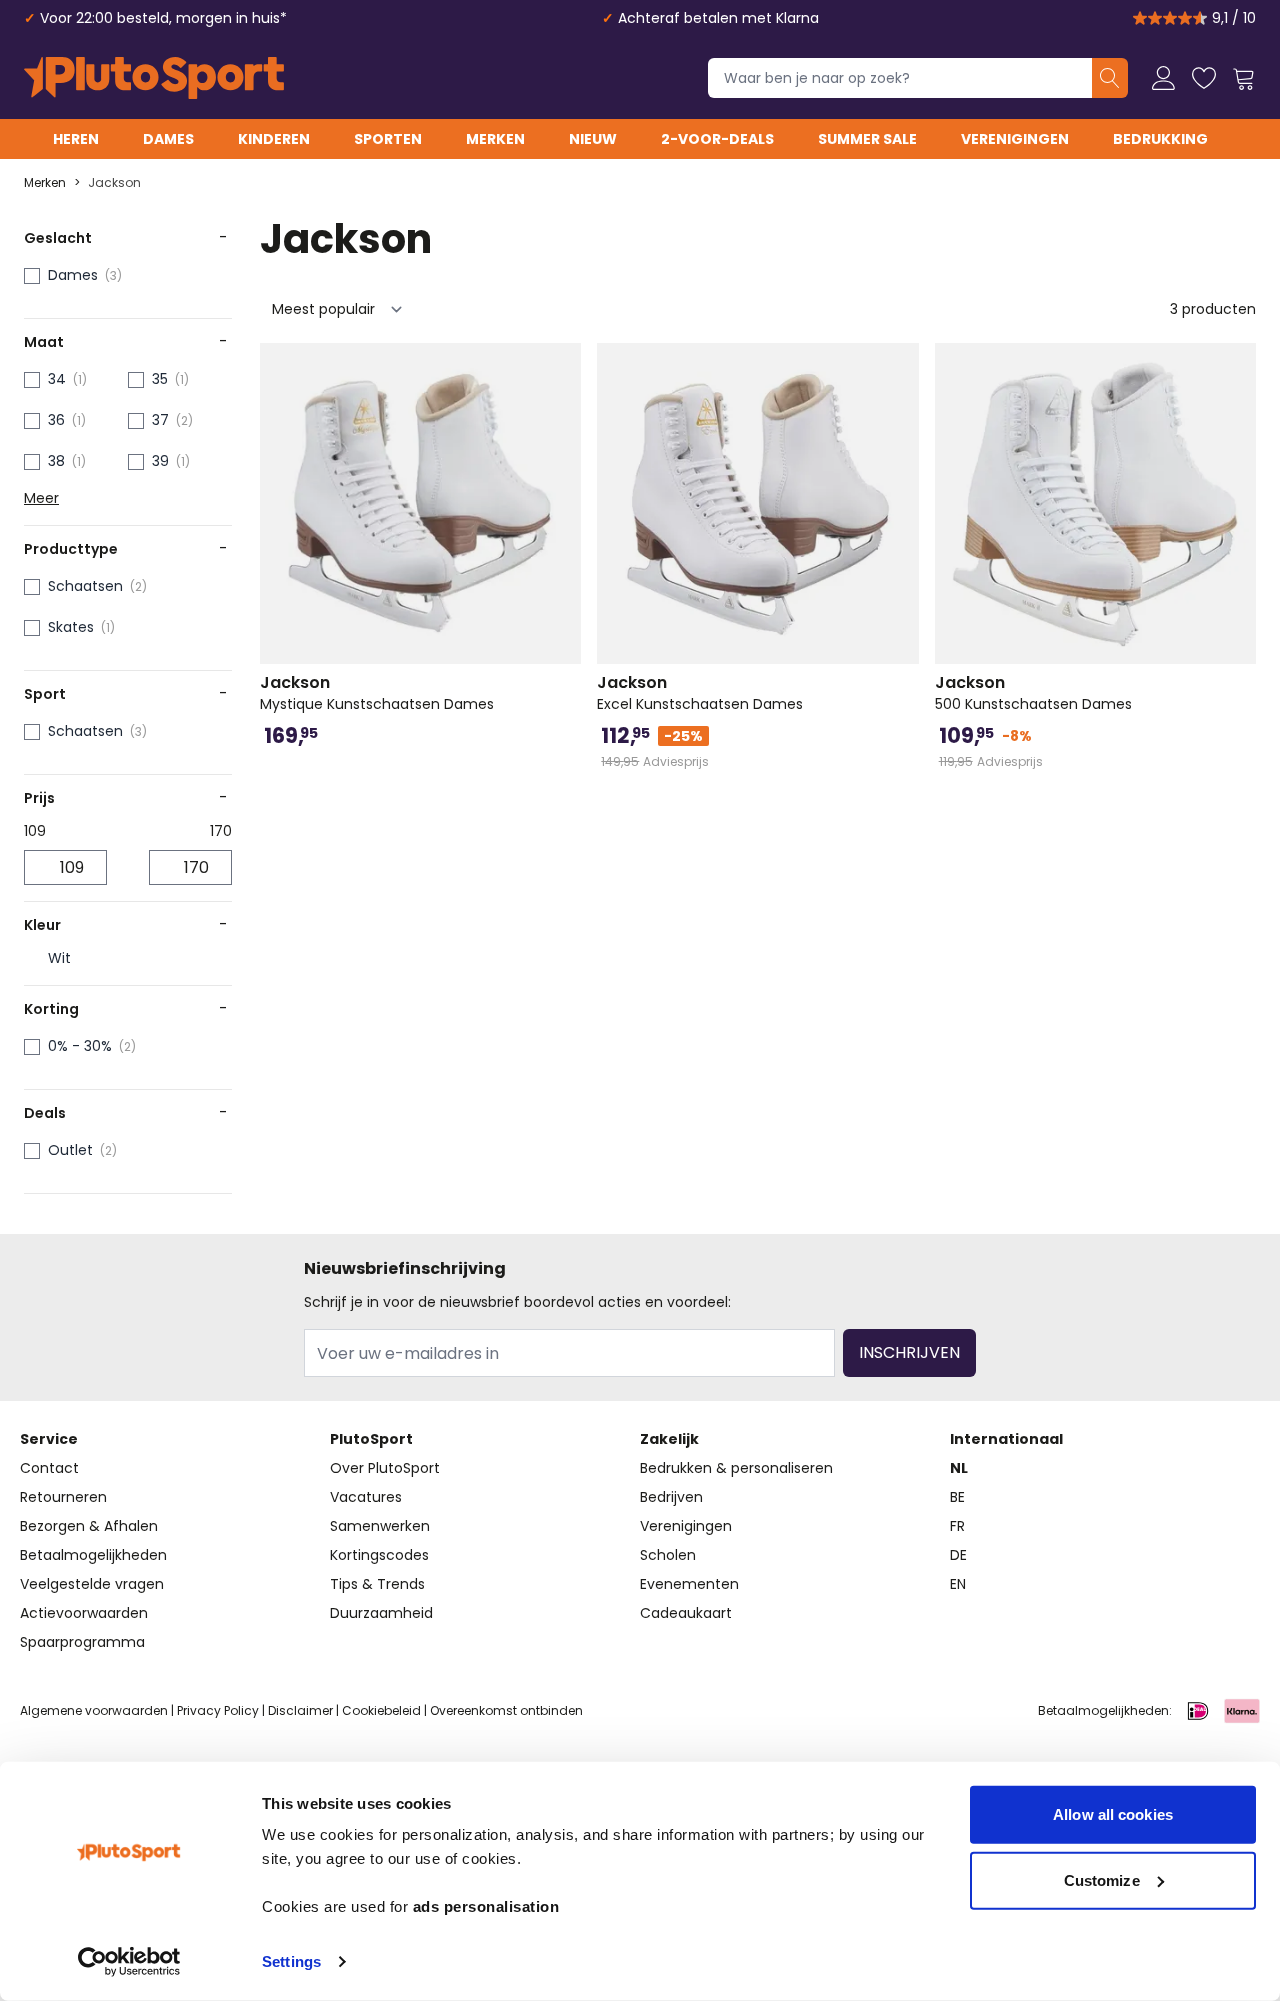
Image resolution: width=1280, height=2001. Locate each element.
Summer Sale (867, 139)
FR (957, 1526)
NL (959, 1468)
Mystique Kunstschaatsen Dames (377, 693)
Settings (291, 1961)
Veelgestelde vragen (92, 1584)
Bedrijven (671, 1497)
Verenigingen (1015, 139)
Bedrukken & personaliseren (736, 1468)
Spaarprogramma (82, 1642)
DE (958, 1555)
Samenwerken (380, 1526)
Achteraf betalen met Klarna (718, 18)
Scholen (668, 1555)
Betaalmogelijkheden (93, 1555)
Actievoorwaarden (84, 1613)
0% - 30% (80, 1046)
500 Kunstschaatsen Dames (1033, 693)
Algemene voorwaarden (94, 1710)
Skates (71, 627)
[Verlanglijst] (1204, 78)
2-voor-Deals (717, 139)
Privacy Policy (218, 1710)
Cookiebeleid (381, 1710)
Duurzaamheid (381, 1613)
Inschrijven (909, 1352)
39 (160, 461)
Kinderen (274, 139)
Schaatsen (85, 586)
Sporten (388, 139)
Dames (168, 139)
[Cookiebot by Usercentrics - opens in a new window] (129, 1962)
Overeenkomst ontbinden (506, 1710)
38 (56, 461)
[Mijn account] (1164, 78)
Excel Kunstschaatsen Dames (700, 693)
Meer (41, 498)
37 (160, 420)
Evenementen (689, 1584)
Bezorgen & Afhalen (89, 1526)
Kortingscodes (379, 1555)
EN (958, 1584)
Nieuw (593, 139)
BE (957, 1497)
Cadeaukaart (686, 1613)
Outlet (70, 1150)
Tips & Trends (377, 1584)
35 (160, 379)
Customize (1102, 1879)
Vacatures (366, 1497)
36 (56, 420)
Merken (495, 139)
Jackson (114, 183)
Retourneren (63, 1497)
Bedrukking (1160, 139)
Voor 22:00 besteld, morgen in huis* (163, 18)
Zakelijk (669, 1439)
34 (57, 379)
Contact (49, 1468)
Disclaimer (300, 1710)
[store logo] (154, 78)
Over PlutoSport (385, 1468)
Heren (76, 139)
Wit (59, 958)
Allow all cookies (1113, 1814)
